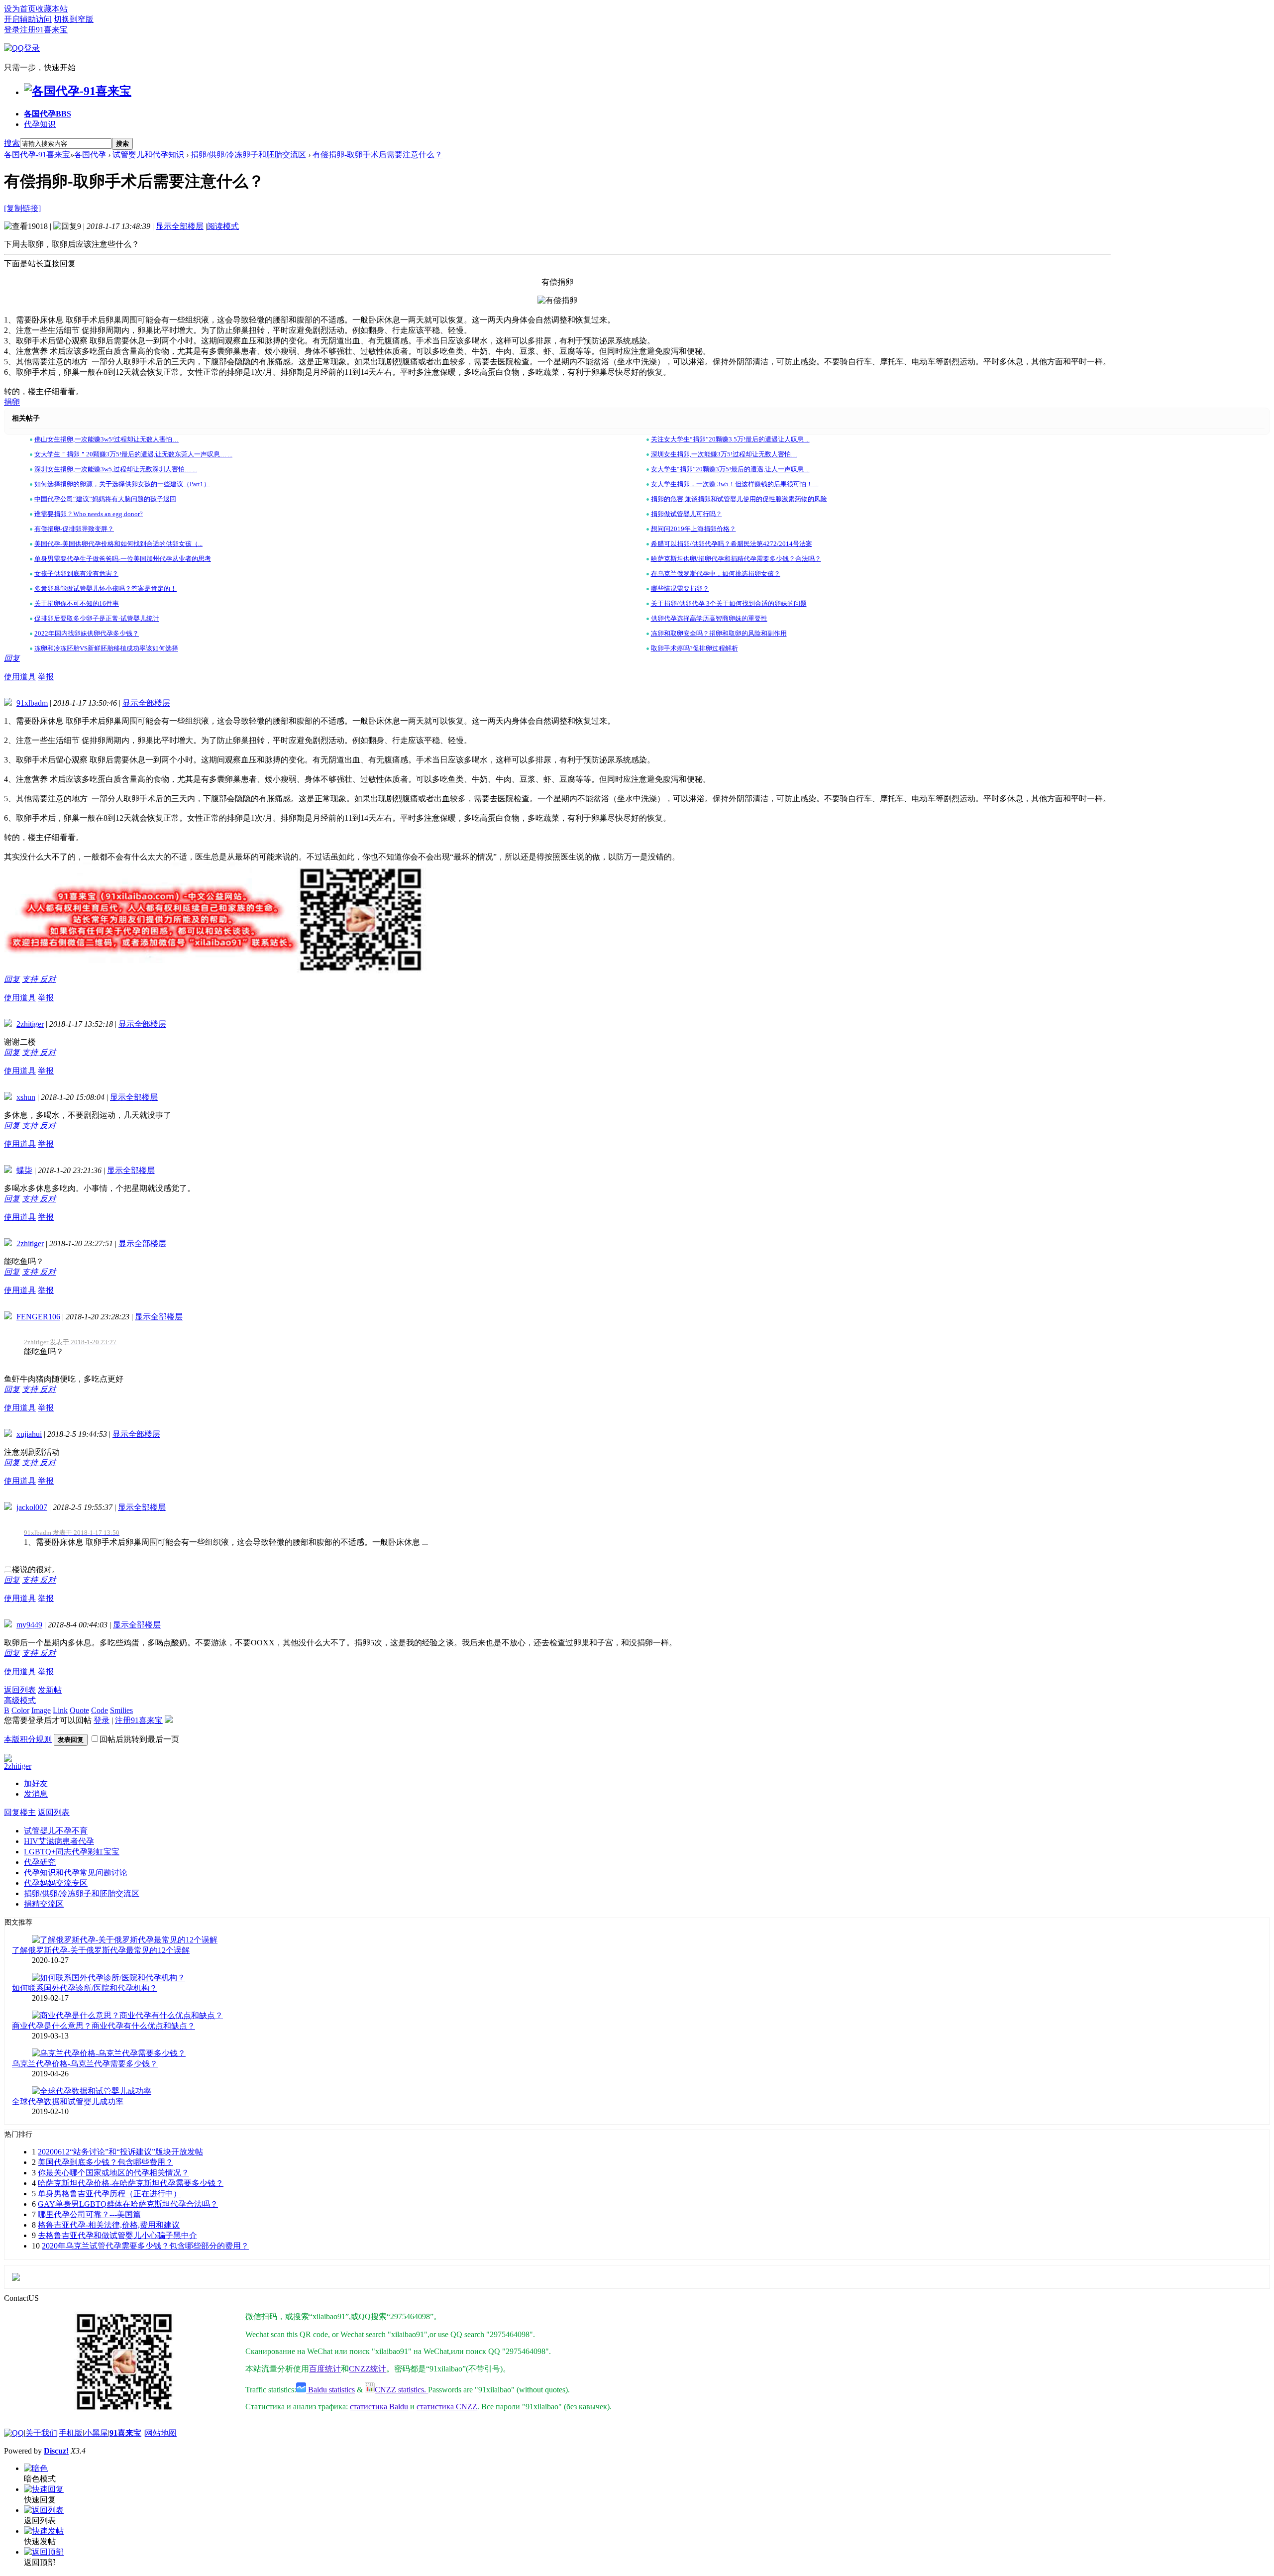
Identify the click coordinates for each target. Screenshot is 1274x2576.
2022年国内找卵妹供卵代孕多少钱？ (87, 633)
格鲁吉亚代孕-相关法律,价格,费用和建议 (109, 2225)
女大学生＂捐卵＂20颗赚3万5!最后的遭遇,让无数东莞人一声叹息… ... (133, 454)
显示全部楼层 (180, 226)
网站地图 (161, 2433)
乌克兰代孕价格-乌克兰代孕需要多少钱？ (85, 2064)
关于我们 (41, 2433)
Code (100, 1710)
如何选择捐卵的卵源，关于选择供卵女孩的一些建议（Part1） (122, 484)
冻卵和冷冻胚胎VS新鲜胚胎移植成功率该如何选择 (106, 648)
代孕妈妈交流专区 (56, 1883)
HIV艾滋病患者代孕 (59, 1841)
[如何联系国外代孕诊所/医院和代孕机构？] (108, 1978)
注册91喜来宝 (44, 30)
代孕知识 (40, 124)
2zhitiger (30, 1024)
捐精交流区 (44, 1904)
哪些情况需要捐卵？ (680, 589)
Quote (79, 1710)
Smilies (121, 1710)
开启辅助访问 (28, 19)
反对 (48, 979)
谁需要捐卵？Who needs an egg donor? (89, 514)
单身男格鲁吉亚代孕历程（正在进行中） (109, 2194)
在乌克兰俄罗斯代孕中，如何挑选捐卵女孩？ (716, 574)
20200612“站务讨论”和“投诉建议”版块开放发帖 (120, 2152)
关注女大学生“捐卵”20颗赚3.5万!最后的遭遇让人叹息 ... (730, 439)
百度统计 (325, 2369)
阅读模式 (223, 226)
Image (41, 1710)
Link (60, 1710)
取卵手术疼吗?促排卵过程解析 (694, 648)
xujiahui (29, 1434)
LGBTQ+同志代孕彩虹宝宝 (72, 1852)
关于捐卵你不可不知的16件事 (77, 603)
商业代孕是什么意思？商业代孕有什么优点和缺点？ (104, 2026)
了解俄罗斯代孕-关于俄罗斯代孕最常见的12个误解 (101, 1950)
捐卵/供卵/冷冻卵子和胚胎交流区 (248, 155)
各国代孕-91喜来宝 (37, 155)
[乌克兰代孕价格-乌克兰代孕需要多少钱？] (109, 2053)
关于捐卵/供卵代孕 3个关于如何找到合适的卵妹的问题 (729, 603)
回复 (12, 658)
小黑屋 (96, 2433)
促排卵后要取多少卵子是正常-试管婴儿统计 (97, 618)
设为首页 (20, 9)
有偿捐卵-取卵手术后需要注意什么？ (377, 155)
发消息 (36, 1794)
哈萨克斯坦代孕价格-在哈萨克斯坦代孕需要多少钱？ (131, 2183)
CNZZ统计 (368, 2369)
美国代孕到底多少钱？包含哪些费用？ (106, 2162)
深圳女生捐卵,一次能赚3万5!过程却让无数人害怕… (724, 454)
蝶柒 (24, 1170)
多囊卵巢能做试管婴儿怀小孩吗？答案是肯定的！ (106, 589)
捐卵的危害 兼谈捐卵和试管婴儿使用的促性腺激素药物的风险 (739, 499)
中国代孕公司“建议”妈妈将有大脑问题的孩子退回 (105, 499)
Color (20, 1710)
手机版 (71, 2433)
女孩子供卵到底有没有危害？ (76, 574)
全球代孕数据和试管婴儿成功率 (68, 2101)
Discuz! (56, 2451)
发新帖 (50, 1690)
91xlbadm (32, 703)
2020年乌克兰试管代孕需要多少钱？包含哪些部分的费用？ (145, 2246)
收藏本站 (52, 9)
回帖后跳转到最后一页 (139, 1739)
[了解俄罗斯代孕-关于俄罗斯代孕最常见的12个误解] (125, 1940)
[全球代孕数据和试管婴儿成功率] (92, 2091)
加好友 (36, 1783)
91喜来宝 (125, 2433)
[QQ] (14, 2433)
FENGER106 (38, 1317)
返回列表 (20, 1690)
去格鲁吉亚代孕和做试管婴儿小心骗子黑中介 (117, 2235)
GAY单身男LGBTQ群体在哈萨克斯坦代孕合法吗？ (128, 2204)
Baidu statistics (330, 2390)
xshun (26, 1097)
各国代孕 (48, 114)
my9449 (29, 1625)
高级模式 (20, 1700)
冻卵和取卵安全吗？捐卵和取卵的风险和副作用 (719, 633)
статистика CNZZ (447, 2407)
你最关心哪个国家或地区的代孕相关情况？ (113, 2173)
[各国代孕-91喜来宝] (78, 91)
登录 (12, 30)
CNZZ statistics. (401, 2390)
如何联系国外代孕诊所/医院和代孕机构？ (85, 1988)
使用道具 (20, 677)
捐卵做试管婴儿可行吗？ (687, 514)
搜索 (12, 143)
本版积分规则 (28, 1739)
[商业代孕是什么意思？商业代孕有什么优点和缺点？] (127, 2015)
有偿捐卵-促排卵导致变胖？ (74, 529)
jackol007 (32, 1507)
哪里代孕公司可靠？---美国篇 (89, 2214)
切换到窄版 (74, 19)
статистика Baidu (379, 2407)
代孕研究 (40, 1862)
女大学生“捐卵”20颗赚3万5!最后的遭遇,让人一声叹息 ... (730, 469)
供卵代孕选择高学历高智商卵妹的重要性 (709, 618)
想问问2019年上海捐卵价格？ (693, 529)
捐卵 (12, 402)
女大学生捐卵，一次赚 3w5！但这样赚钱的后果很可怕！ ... (735, 484)
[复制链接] (22, 208)
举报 (46, 677)
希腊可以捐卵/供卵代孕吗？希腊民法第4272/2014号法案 (732, 544)
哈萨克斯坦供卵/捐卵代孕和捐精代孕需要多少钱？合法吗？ (736, 559)
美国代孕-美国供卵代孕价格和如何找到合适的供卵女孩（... (118, 544)
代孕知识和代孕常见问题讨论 (76, 1873)
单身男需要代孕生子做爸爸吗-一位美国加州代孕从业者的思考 (123, 559)
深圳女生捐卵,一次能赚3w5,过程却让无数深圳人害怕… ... (116, 469)
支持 (31, 979)
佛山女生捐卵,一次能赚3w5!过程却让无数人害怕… (106, 439)
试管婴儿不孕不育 (56, 1831)
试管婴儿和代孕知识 (148, 155)
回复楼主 (20, 1812)
